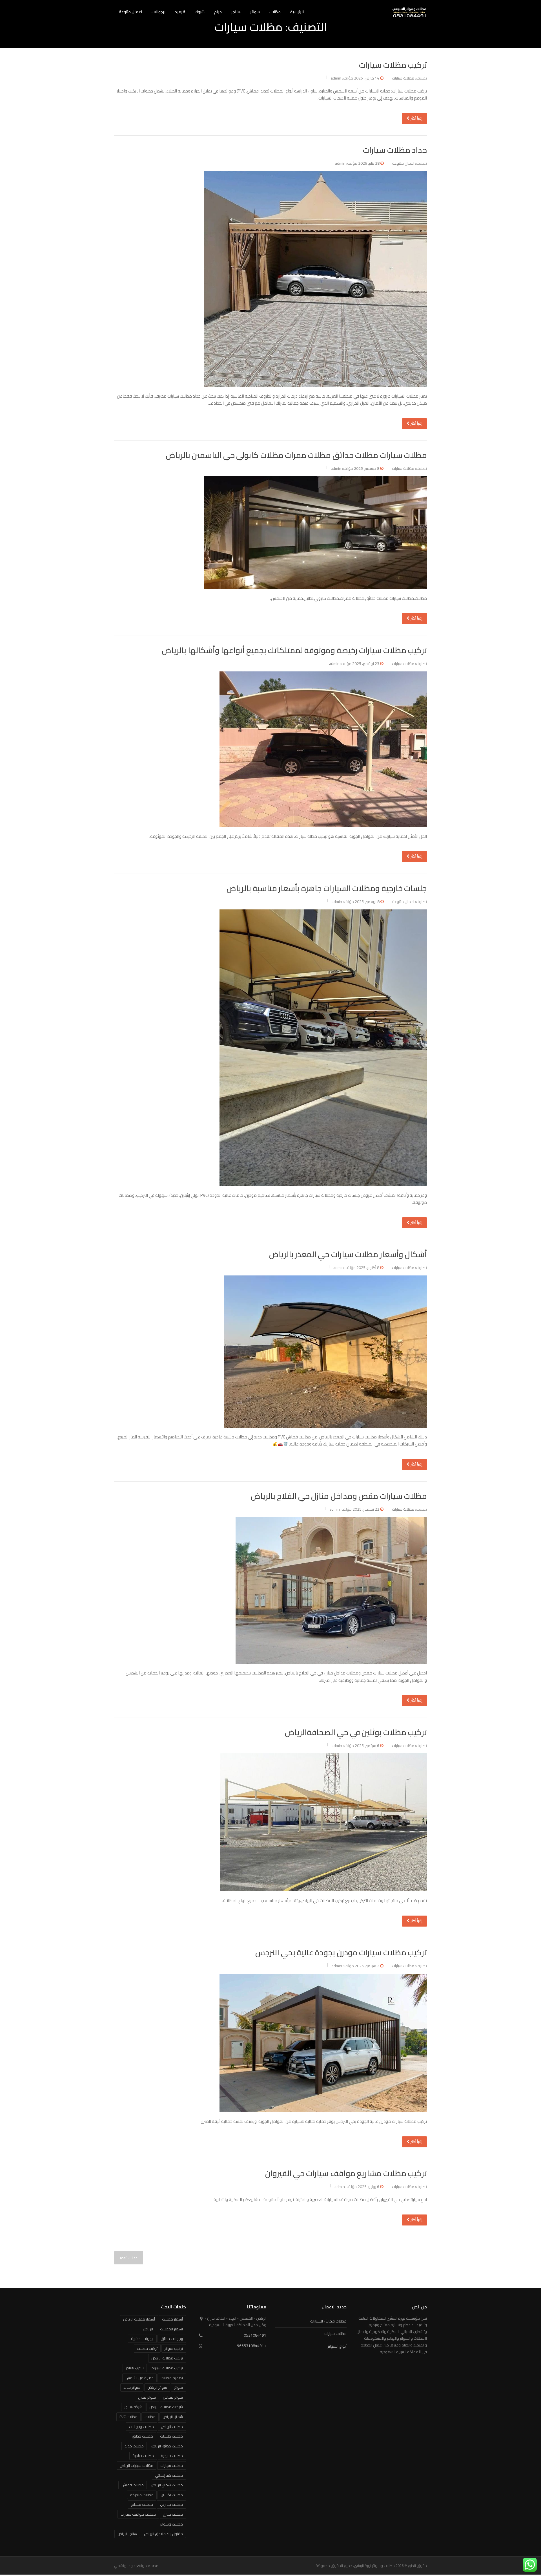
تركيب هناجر (135, 2368)
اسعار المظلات (171, 2329)
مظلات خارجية (172, 2456)
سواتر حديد (132, 2387)
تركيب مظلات (147, 2348)
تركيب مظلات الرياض (167, 2358)
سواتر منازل (147, 2397)
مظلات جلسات (171, 2436)
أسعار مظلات (172, 2319)
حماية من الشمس (139, 2378)
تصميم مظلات (172, 2378)
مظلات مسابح (142, 2504)
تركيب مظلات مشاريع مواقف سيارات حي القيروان (346, 2173)
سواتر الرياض (157, 2387)
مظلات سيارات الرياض (137, 2465)
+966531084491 (252, 2346)
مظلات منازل (173, 2514)
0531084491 (255, 2335)
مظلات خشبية (143, 2456)
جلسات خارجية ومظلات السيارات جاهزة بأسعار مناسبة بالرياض (327, 888)
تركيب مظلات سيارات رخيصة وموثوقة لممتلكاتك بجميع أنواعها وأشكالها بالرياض (294, 650)
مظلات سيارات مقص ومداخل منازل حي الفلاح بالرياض (339, 1496)
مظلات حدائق (142, 2436)
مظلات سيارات (403, 78)
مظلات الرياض (172, 2427)
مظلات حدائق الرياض (167, 2446)
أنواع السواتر (337, 2346)
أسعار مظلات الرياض (139, 2319)
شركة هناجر (133, 2407)
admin (336, 78)
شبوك (200, 12)
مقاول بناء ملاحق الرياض (163, 2534)
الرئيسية (297, 12)
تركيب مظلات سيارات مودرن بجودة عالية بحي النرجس (341, 1953)
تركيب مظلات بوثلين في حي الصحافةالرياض (356, 1732)
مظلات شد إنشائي (169, 2475)
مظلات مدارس (171, 2504)
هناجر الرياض (127, 2534)
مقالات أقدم (129, 2258)
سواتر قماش (173, 2397)
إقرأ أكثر (416, 118)
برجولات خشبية (142, 2339)
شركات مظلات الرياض (166, 2407)
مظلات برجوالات (141, 2427)
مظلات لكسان (172, 2495)
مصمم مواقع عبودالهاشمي (136, 2566)
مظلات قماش (133, 2485)
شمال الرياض (173, 2417)
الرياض (148, 2329)
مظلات (275, 12)
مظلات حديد (134, 2446)
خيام (218, 12)
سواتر (255, 12)
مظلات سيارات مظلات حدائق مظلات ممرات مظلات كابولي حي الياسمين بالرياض (296, 455)
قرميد (180, 12)
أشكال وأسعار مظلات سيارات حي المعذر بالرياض (348, 1254)
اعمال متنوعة (130, 12)
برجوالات (158, 12)
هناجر (236, 12)
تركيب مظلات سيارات (393, 65)
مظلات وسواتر (171, 2524)
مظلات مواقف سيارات (138, 2514)
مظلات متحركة (142, 2495)
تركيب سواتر (174, 2348)
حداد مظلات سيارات (395, 150)
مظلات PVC (128, 2417)
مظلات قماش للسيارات (328, 2321)
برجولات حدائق (172, 2339)
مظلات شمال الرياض (167, 2485)
